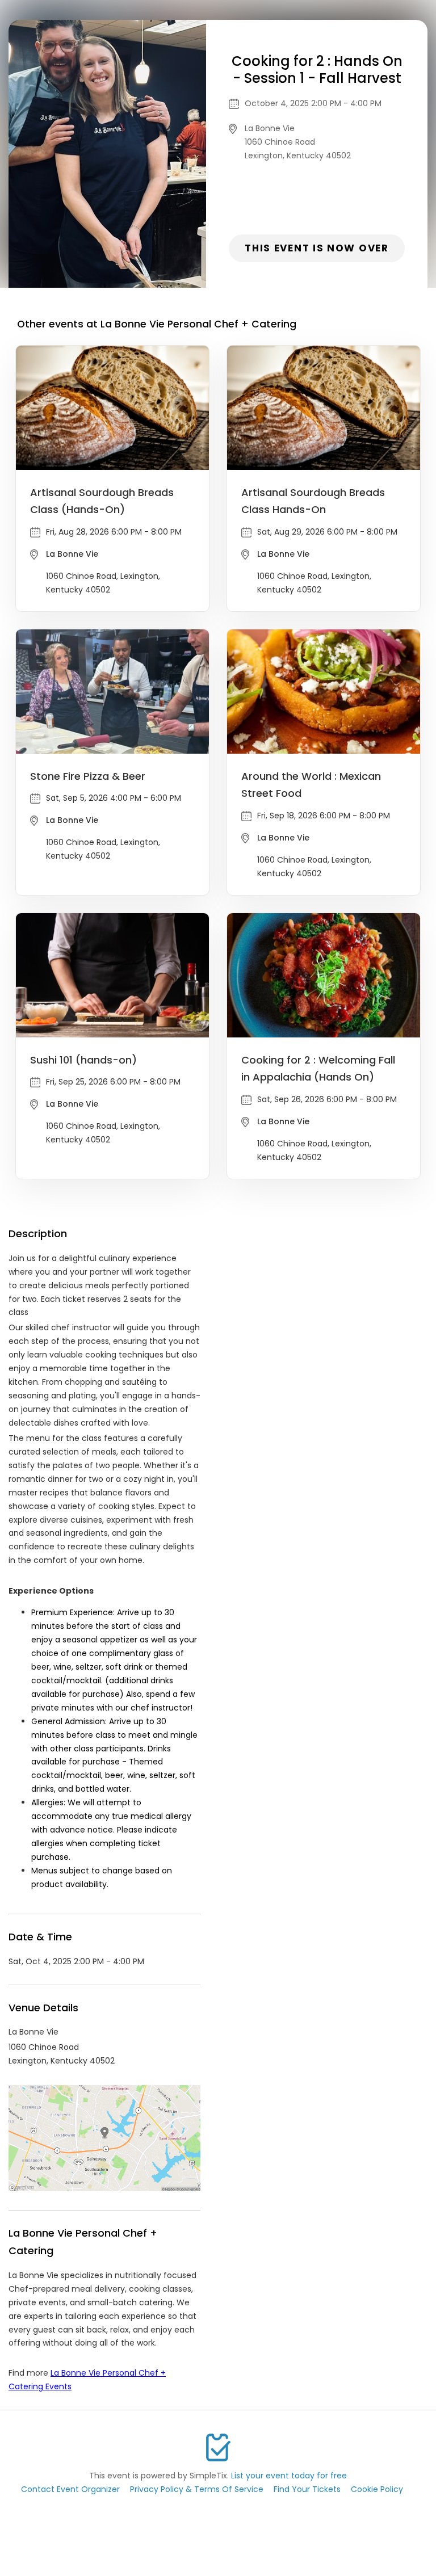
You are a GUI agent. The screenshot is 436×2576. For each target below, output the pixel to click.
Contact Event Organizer (70, 2489)
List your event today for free (289, 2476)
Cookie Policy (377, 2489)
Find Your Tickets (307, 2489)
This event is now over (316, 248)
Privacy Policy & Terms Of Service (197, 2489)
